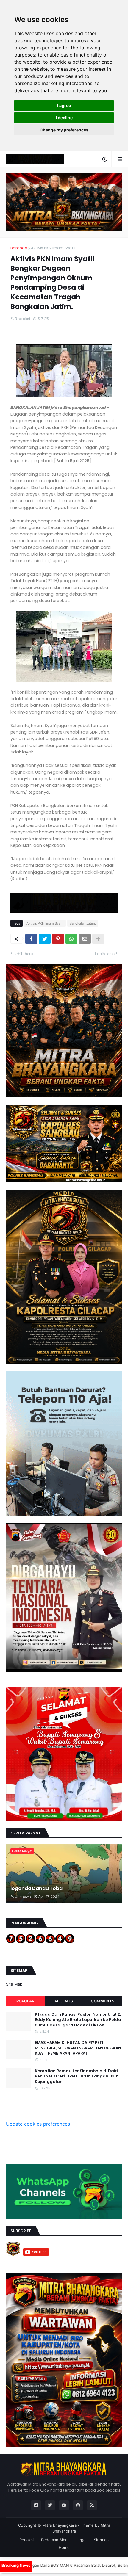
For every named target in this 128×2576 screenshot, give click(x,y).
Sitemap (101, 2540)
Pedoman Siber (55, 2540)
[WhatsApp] (71, 939)
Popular (25, 2001)
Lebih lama (105, 954)
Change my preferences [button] (64, 130)
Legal (81, 2540)
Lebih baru (23, 954)
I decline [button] (64, 118)
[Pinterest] (58, 939)
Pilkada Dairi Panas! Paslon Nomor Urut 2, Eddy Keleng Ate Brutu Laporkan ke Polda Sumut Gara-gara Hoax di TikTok (78, 2020)
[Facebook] (31, 939)
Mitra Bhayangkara (59, 2525)
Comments (103, 2001)
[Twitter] (45, 939)
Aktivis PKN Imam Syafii (53, 248)
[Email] (85, 939)
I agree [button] (64, 105)
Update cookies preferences (38, 2124)
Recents (64, 2001)
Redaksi (26, 2540)
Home (64, 2547)
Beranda (19, 248)
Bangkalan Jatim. (83, 923)
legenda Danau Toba (36, 1889)
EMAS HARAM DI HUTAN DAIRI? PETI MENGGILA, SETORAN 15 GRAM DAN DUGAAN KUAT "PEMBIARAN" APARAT (78, 2048)
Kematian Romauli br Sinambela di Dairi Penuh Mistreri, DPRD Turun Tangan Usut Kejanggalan (77, 2076)
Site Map (14, 1984)
